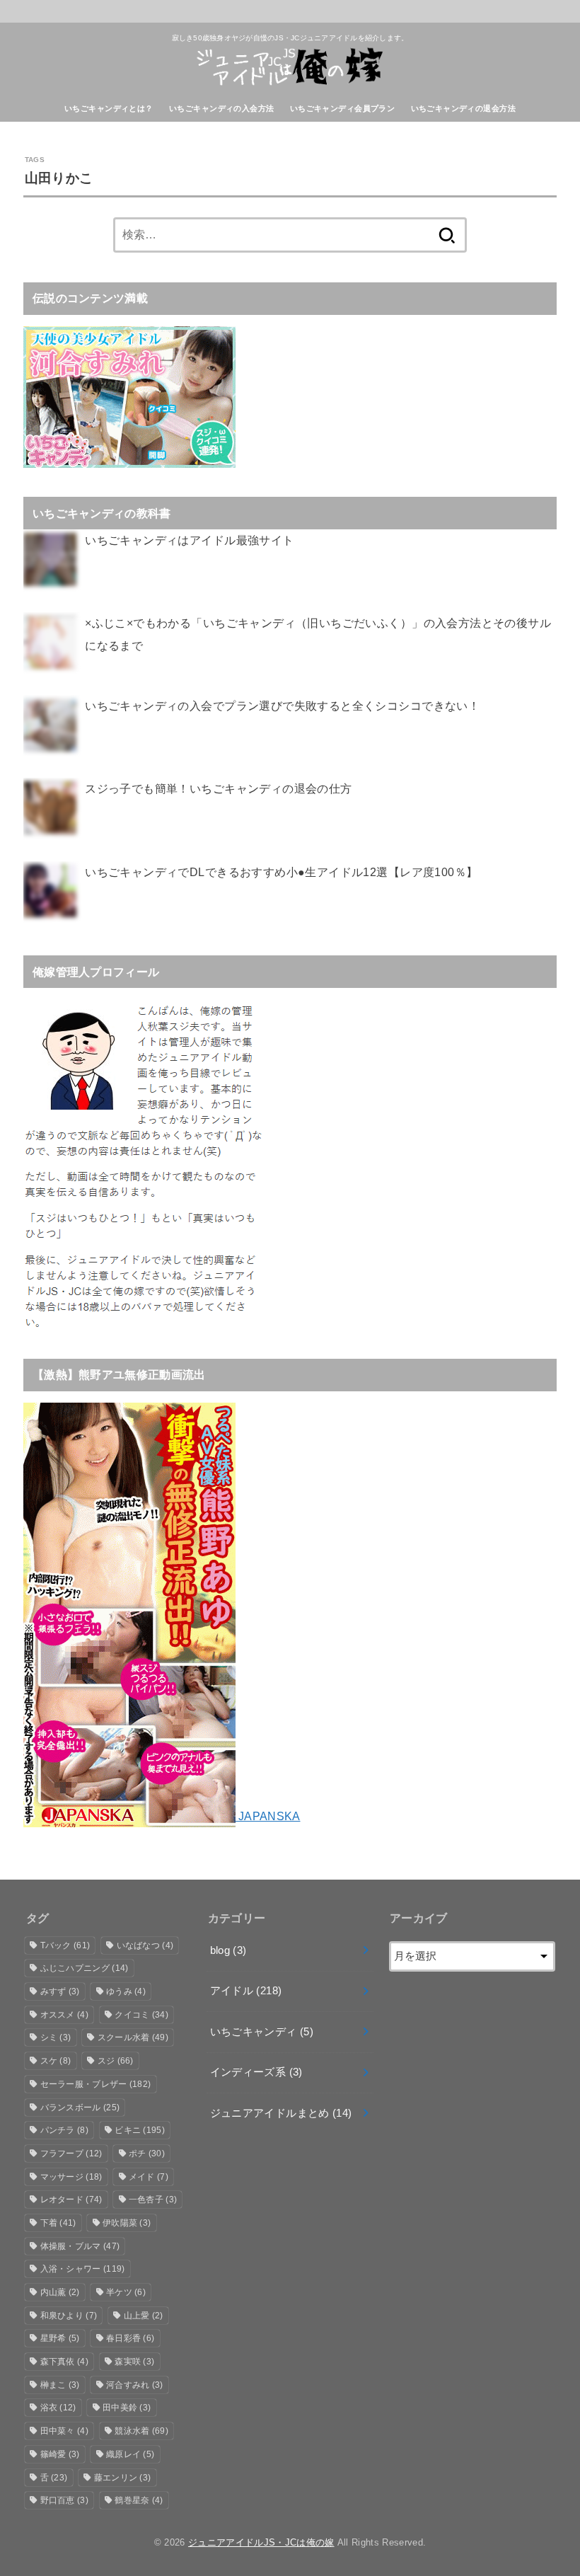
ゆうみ (126, 1991)
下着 (58, 2223)
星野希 (60, 2338)
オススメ (64, 2015)
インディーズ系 (256, 2072)
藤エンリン (123, 2478)
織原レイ (130, 2454)
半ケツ (126, 2292)
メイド (149, 2177)
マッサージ (71, 2177)
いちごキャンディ (262, 2032)
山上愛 (144, 2316)
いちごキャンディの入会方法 (221, 108)
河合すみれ (135, 2385)
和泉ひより (69, 2316)
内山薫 (60, 2292)
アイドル (246, 1991)
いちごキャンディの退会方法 (463, 108)
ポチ (147, 2154)
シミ (56, 2037)
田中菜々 (64, 2431)
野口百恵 (64, 2500)
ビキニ (140, 2130)
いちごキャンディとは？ (109, 108)
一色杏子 (153, 2200)
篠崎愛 (60, 2454)
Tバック (65, 1945)
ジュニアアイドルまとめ (281, 2113)
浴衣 (58, 2408)
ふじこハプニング (85, 1968)
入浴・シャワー (83, 2269)
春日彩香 (130, 2338)
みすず (60, 1991)
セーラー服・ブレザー (96, 2084)
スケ (56, 2061)
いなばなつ (145, 1945)
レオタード (71, 2200)
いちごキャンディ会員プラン (342, 108)
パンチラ (64, 2130)
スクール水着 (133, 2037)
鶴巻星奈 (139, 2500)
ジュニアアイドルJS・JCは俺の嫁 (261, 2542)
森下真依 (64, 2362)
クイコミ (141, 2015)
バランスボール (80, 2108)
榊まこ (60, 2385)
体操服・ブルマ (80, 2246)
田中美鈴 (127, 2408)
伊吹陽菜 (127, 2223)
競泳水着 (141, 2431)
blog (228, 1950)
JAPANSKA (268, 1816)
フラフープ (71, 2154)
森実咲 (134, 2362)
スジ (116, 2061)
